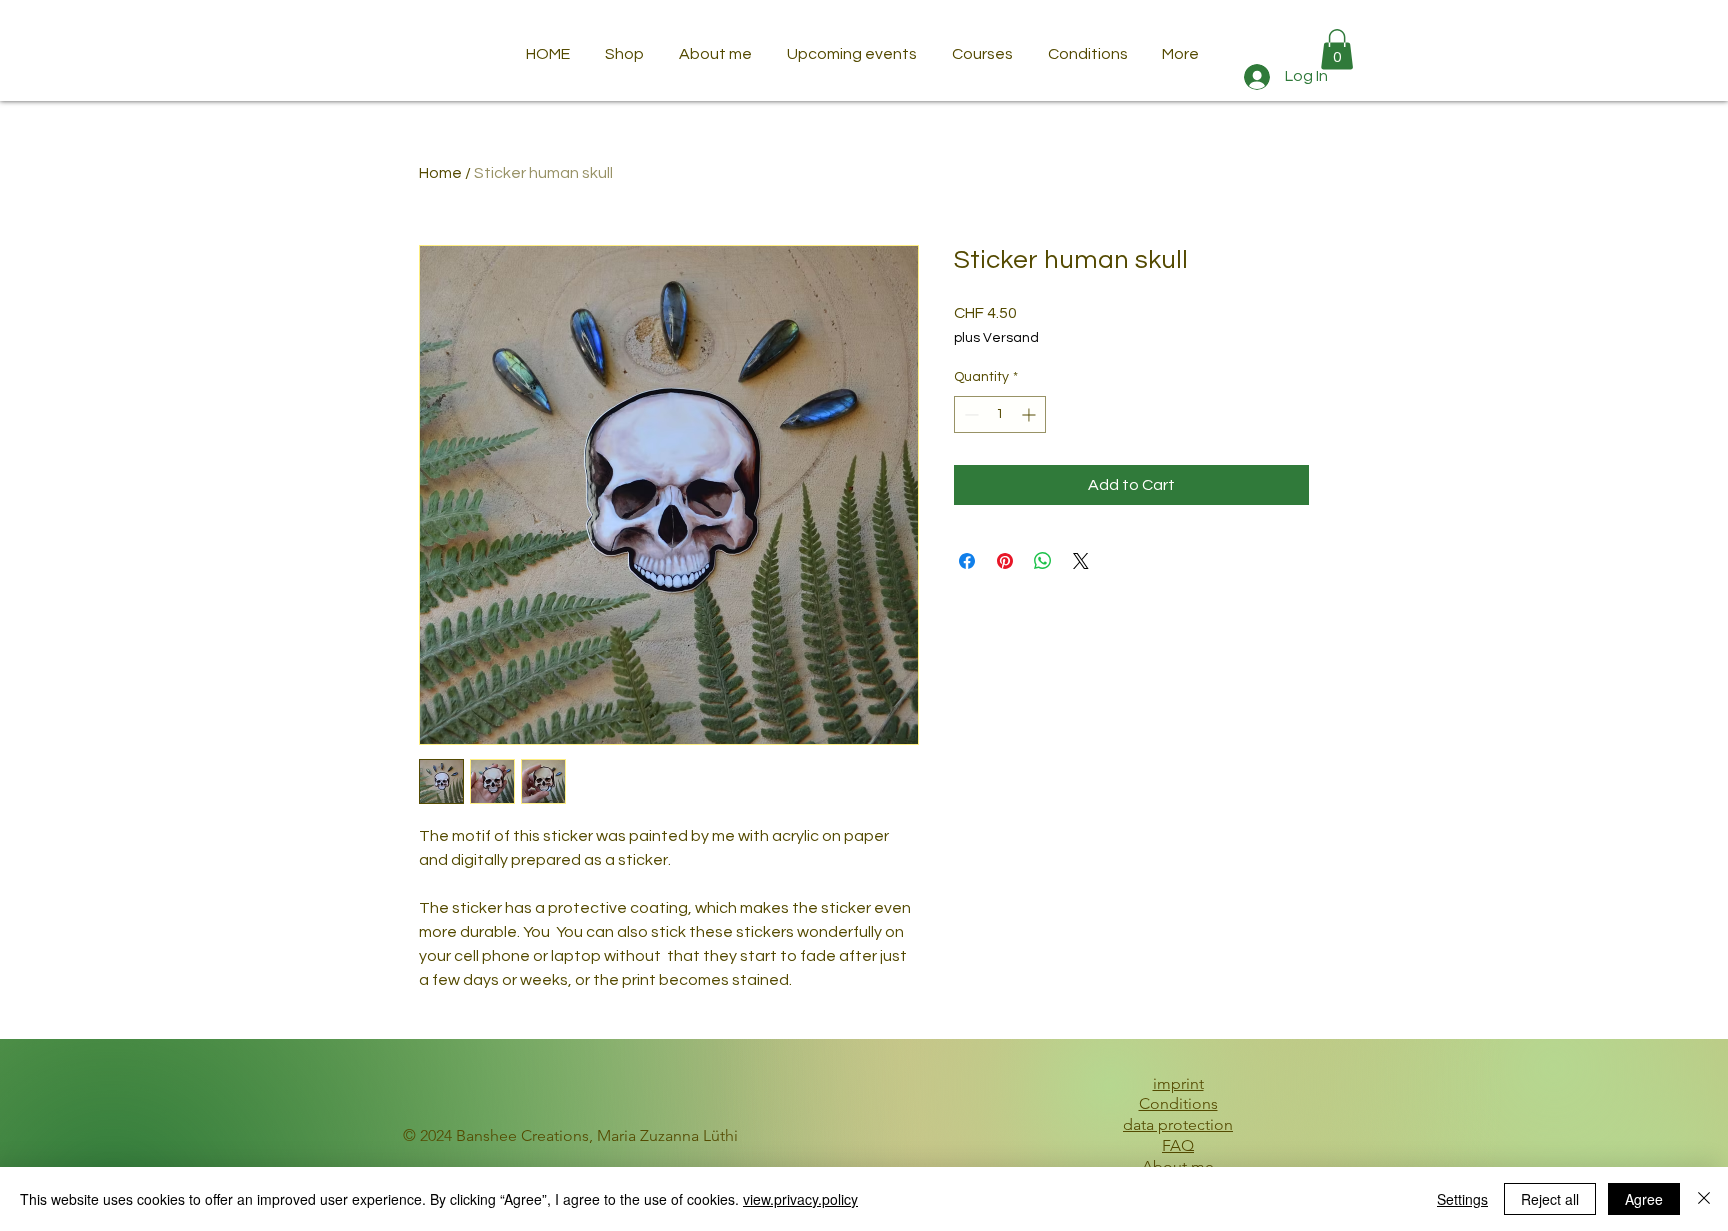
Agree (1644, 1199)
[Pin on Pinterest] (1005, 561)
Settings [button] (1462, 1199)
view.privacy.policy (800, 1199)
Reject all (1550, 1199)
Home (440, 173)
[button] (1337, 49)
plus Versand (996, 338)
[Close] (1704, 1199)
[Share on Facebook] (967, 561)
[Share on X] (1081, 561)
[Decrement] (969, 414)
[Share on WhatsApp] (1043, 561)
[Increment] (1030, 414)
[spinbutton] (1000, 414)
